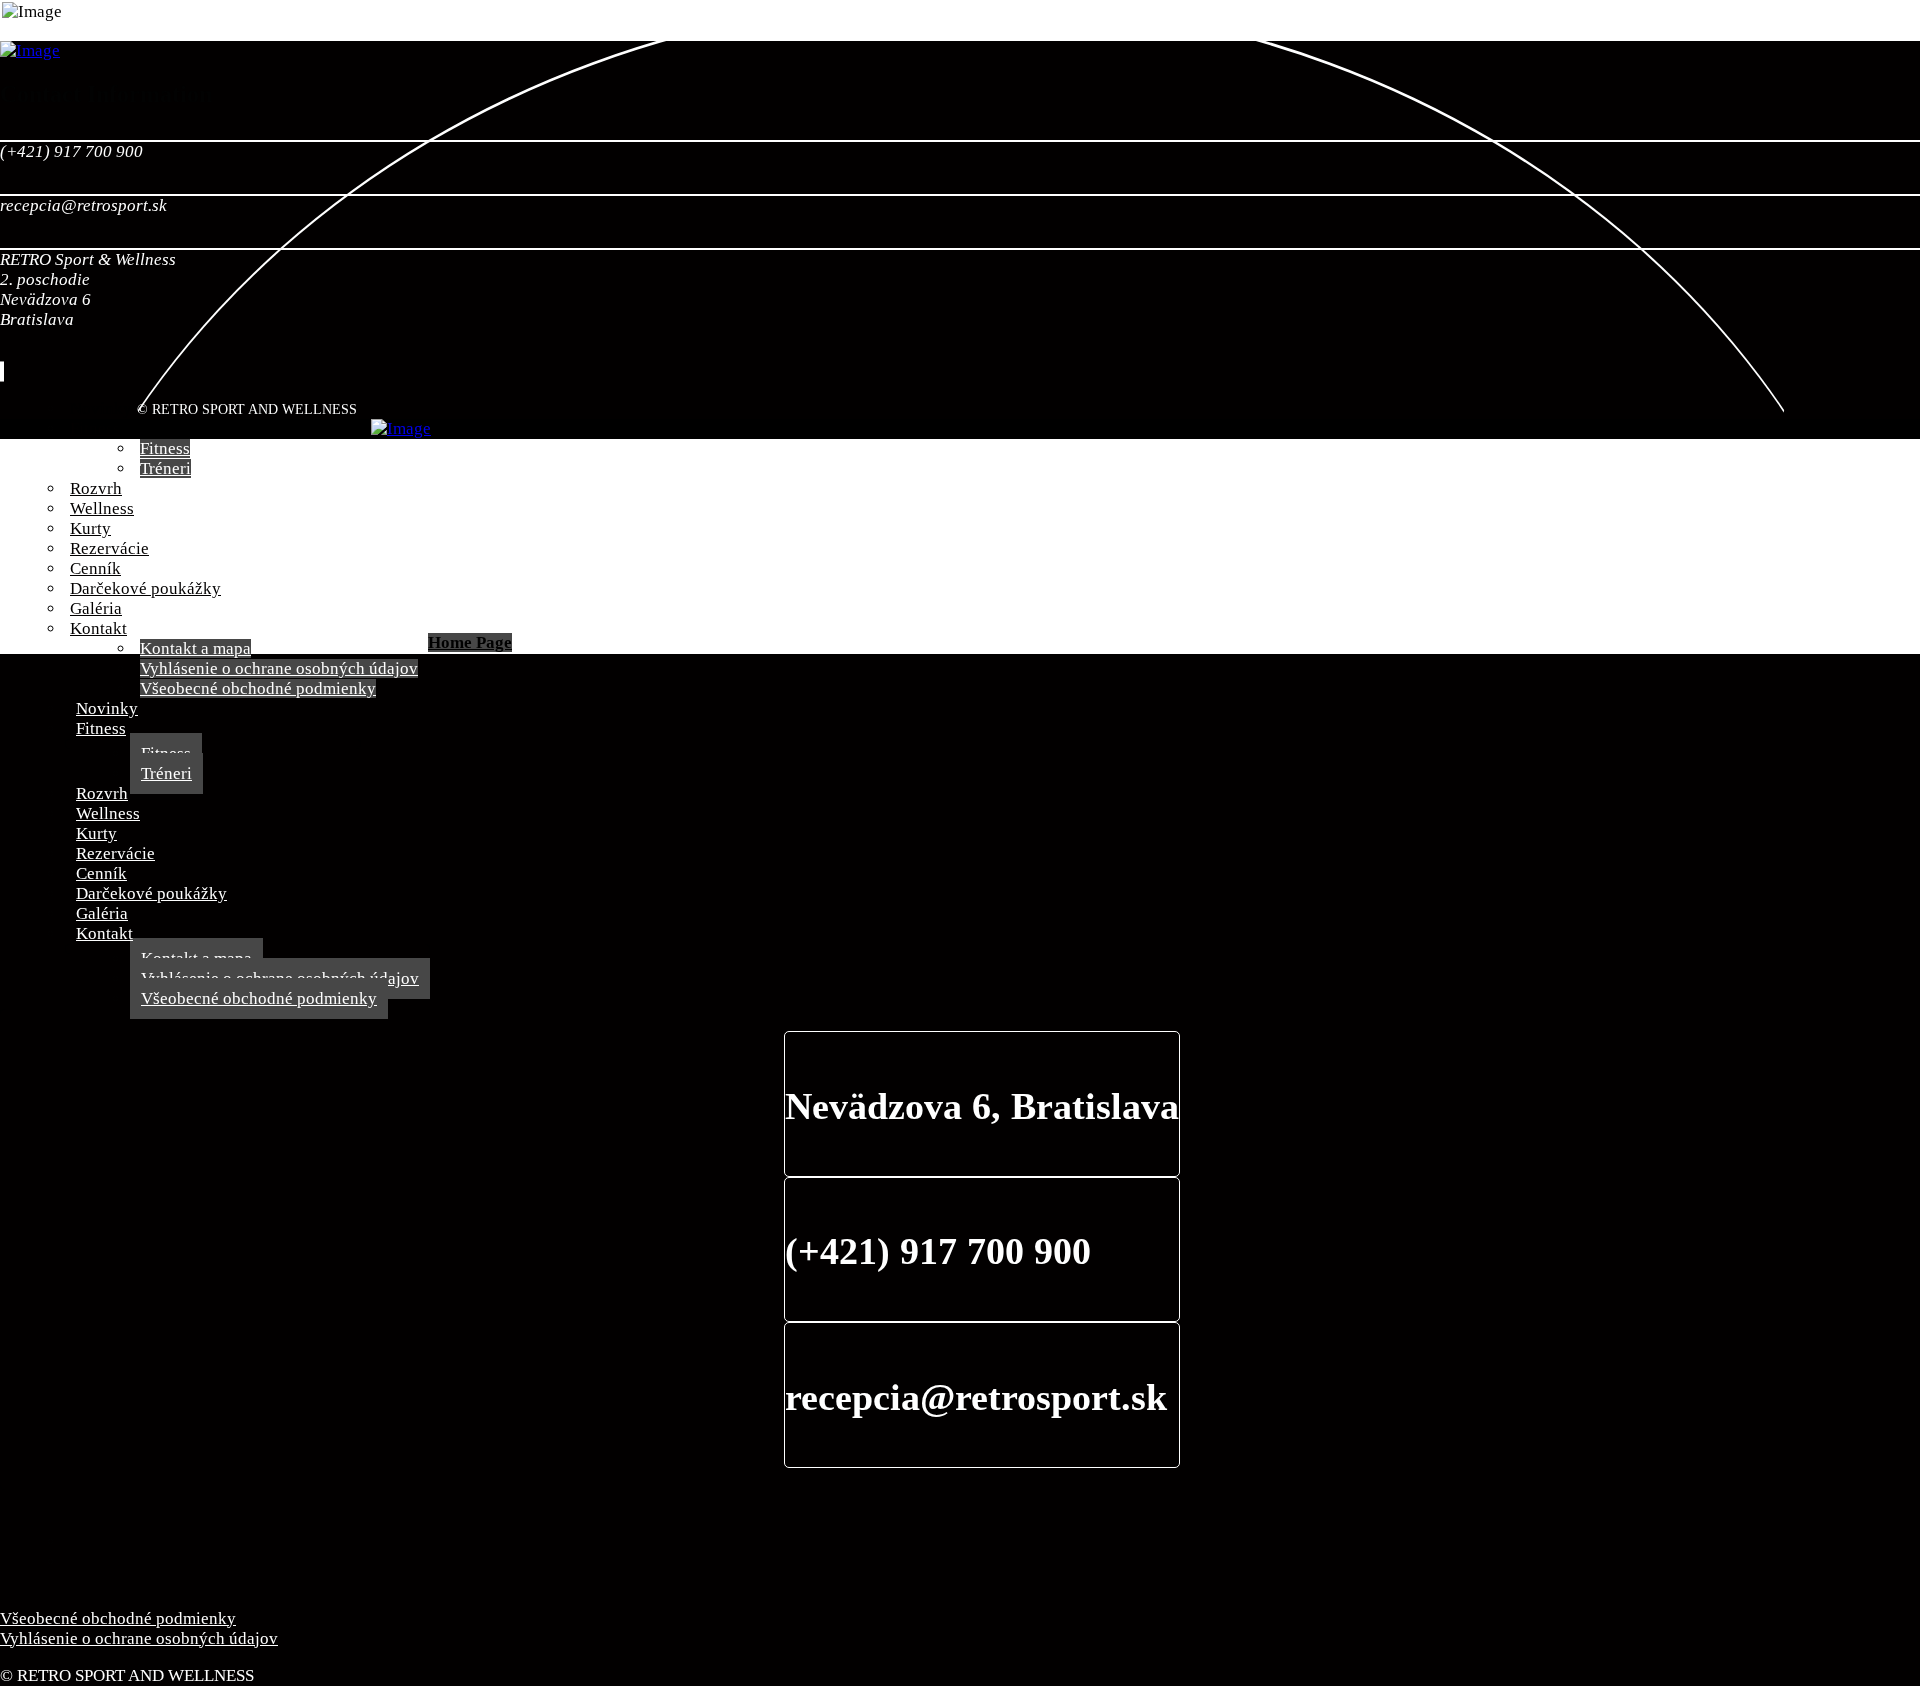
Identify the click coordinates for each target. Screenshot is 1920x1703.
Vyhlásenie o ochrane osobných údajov (139, 1638)
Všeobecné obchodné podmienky (118, 1618)
